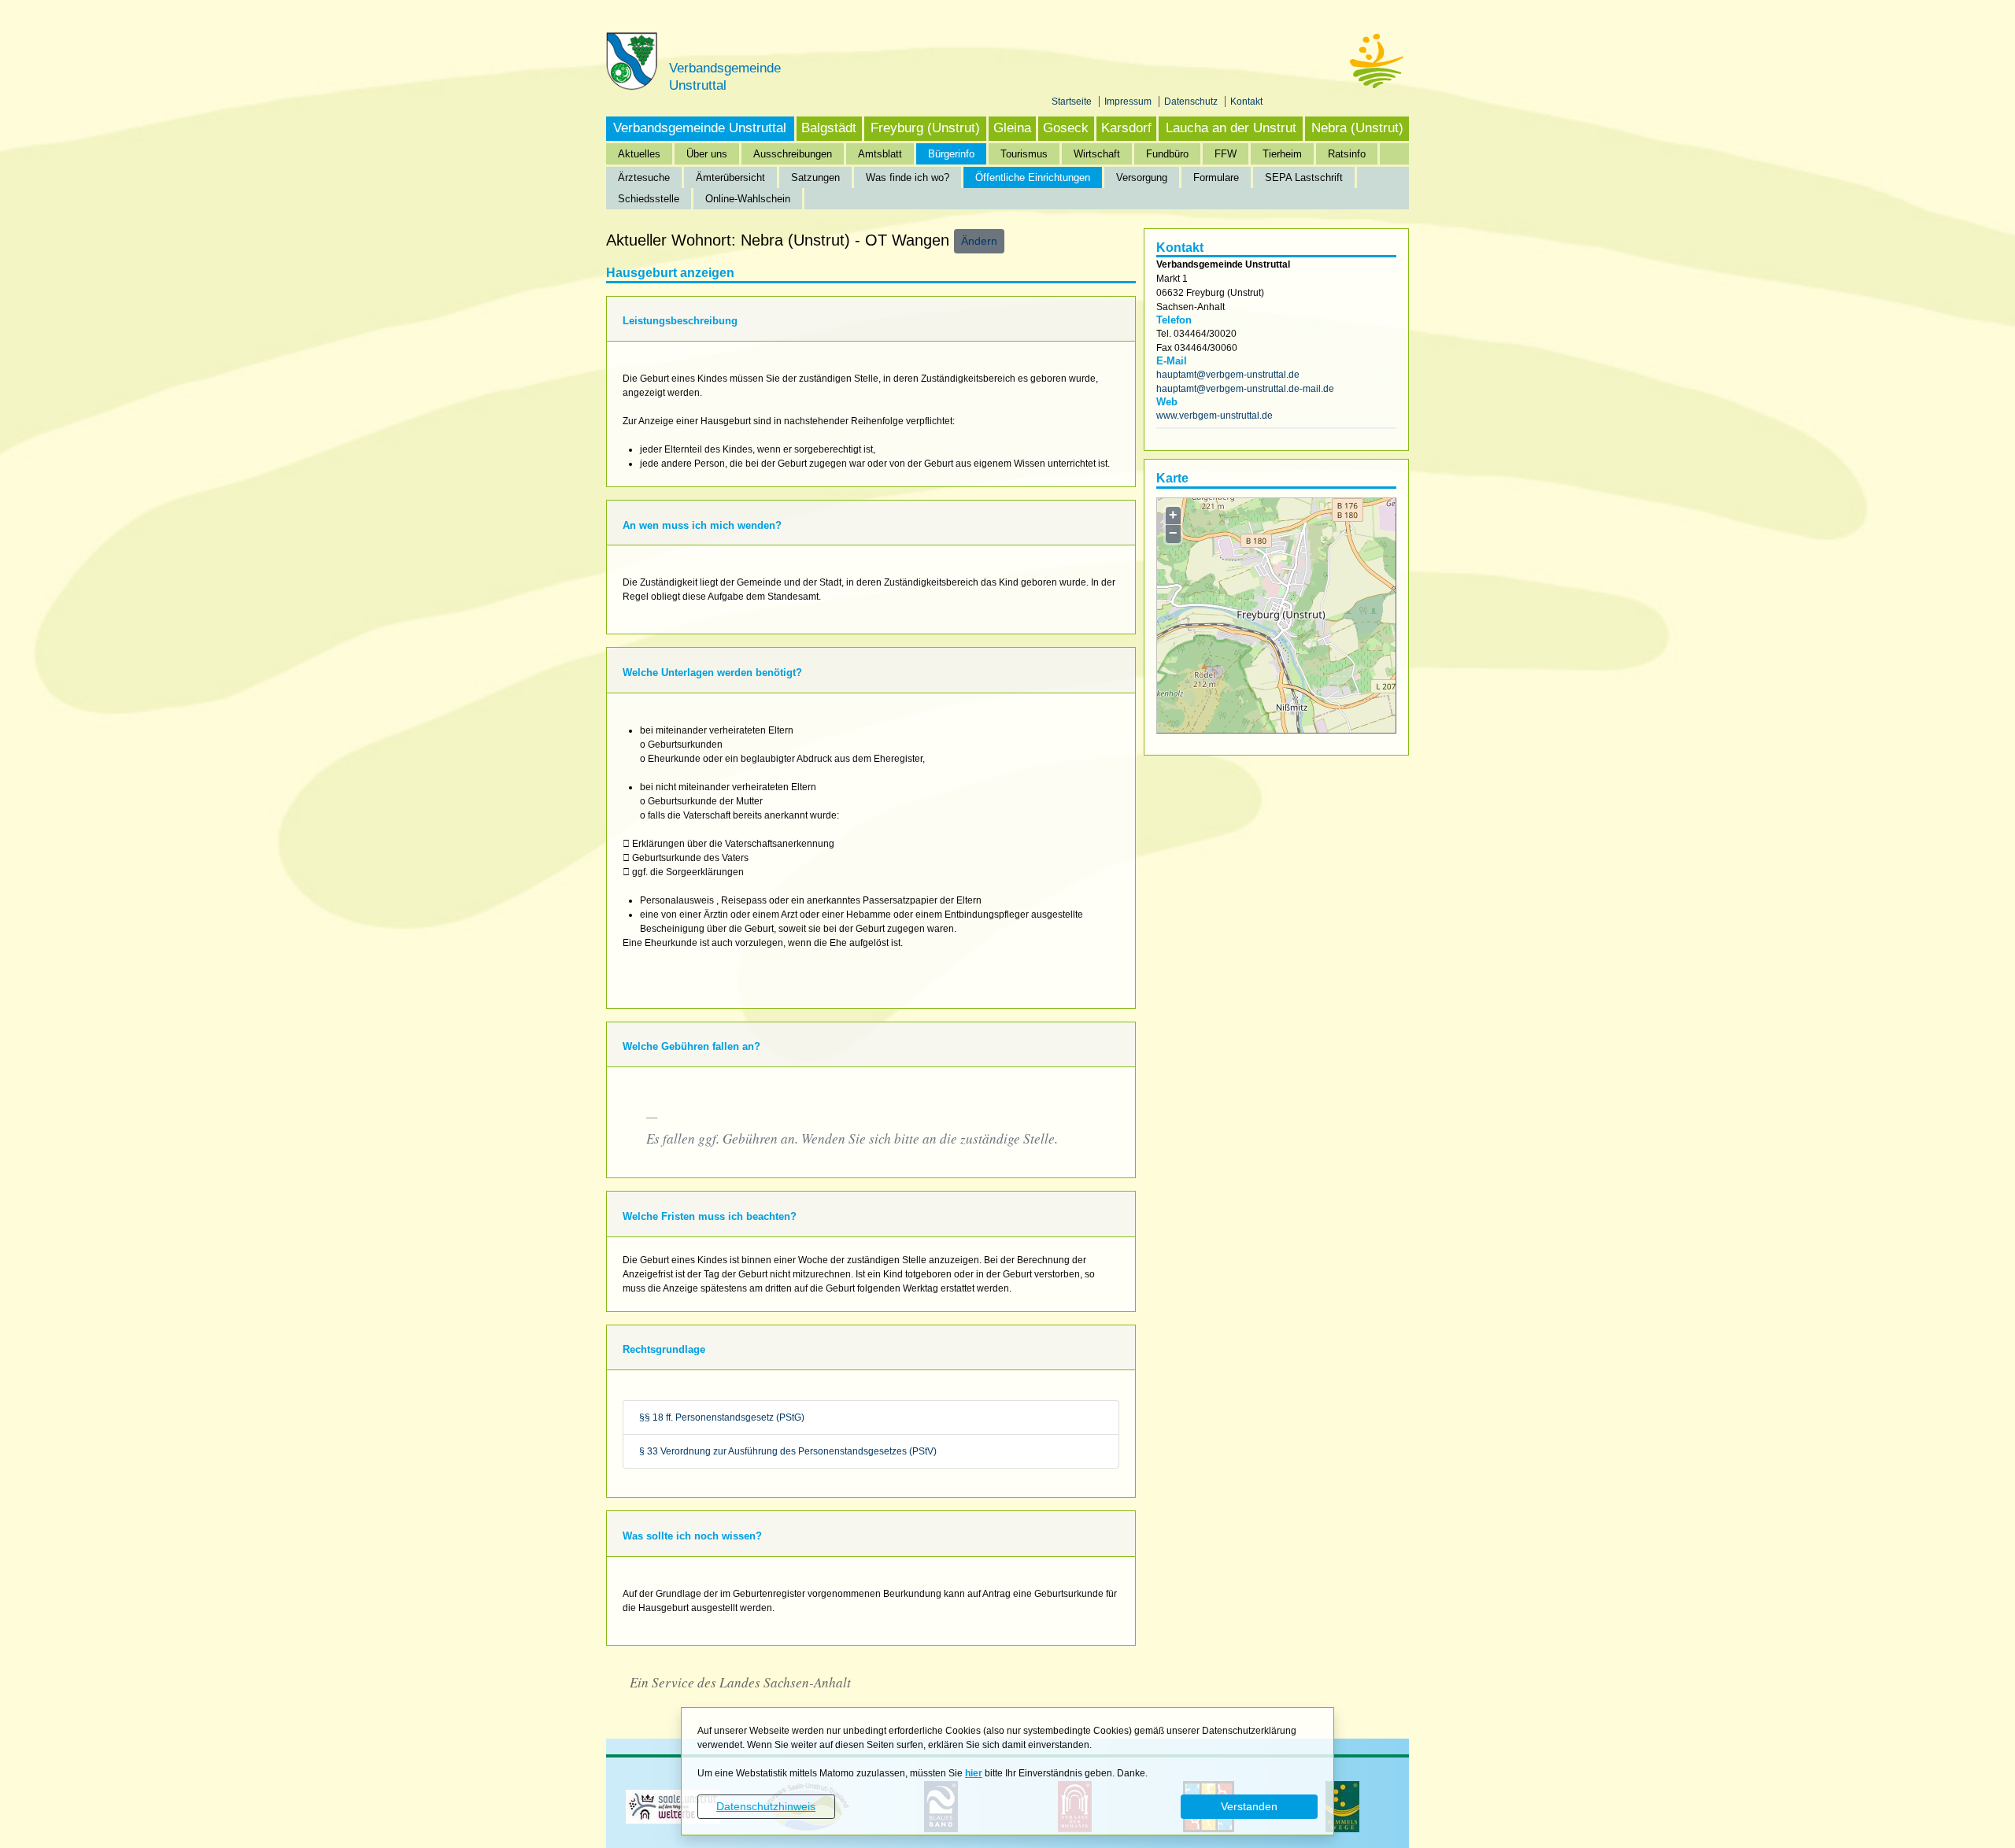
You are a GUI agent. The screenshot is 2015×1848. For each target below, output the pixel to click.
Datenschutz (1192, 102)
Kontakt (1246, 102)
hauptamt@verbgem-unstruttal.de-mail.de (1245, 389)
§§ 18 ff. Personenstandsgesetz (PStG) (722, 1417)
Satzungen (815, 177)
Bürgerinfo (951, 154)
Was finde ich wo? (908, 177)
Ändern (979, 241)
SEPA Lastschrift (1304, 177)
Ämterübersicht (730, 177)
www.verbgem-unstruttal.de (1215, 416)
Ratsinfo (1347, 154)
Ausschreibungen (793, 154)
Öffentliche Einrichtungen (1033, 177)
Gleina (1012, 128)
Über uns (707, 154)
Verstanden (1249, 1806)
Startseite (1073, 102)
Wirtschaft (1097, 154)
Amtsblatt (880, 154)
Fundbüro (1167, 154)
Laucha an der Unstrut (1231, 128)
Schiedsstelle (649, 199)
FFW (1226, 154)
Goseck (1066, 128)
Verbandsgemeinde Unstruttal (700, 128)
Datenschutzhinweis (766, 1806)
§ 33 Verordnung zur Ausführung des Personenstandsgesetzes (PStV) (788, 1451)
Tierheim (1282, 154)
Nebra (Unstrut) (1357, 128)
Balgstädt (829, 128)
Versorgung (1142, 177)
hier (974, 1773)
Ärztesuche (644, 177)
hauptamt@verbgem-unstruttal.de (1228, 375)
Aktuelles (639, 154)
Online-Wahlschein (748, 199)
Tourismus (1024, 154)
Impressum (1129, 102)
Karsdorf (1126, 128)
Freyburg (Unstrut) (925, 128)
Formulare (1216, 177)
